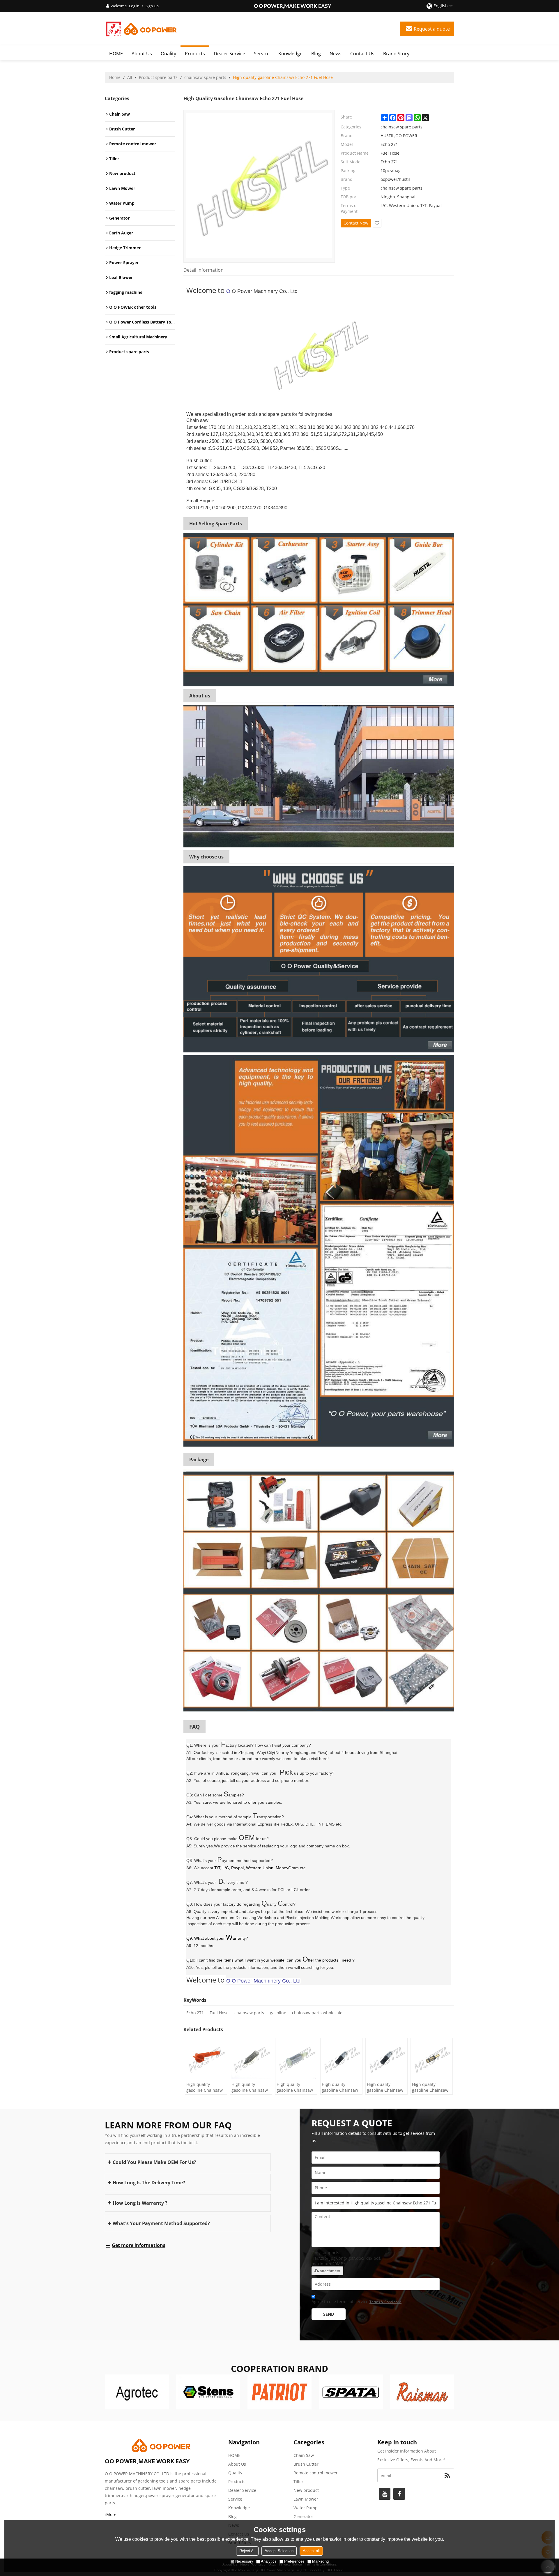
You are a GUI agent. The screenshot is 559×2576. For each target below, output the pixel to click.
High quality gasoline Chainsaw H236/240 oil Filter (250, 2087)
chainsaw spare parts (205, 77)
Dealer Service (229, 54)
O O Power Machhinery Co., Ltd (263, 1981)
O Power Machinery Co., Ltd (265, 291)
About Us (142, 54)
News (336, 54)
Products (195, 54)
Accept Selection (279, 2551)
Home (115, 77)
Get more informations (139, 2245)
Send (329, 2314)
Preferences (294, 2561)
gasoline (278, 2013)
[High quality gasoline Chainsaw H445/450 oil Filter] (206, 2059)
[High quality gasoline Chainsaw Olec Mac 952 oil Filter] (296, 2059)
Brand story (396, 54)
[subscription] (447, 2475)
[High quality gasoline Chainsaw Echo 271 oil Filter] (432, 2059)
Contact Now (356, 223)
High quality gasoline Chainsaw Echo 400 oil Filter (385, 2087)
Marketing (320, 2561)
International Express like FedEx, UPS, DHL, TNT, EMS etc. (288, 1824)
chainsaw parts (249, 2013)
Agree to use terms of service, (357, 2302)
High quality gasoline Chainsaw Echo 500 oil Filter (340, 2087)
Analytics (269, 2561)
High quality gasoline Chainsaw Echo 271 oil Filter (430, 2087)
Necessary (244, 2561)
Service (262, 54)
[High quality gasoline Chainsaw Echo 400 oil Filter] (386, 2059)
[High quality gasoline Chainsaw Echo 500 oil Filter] (341, 2059)
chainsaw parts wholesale (317, 2013)
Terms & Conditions (385, 2302)
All (130, 77)
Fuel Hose (219, 2013)
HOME (116, 54)
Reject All (247, 2551)
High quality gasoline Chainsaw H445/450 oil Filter (205, 2087)
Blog (316, 54)
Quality (168, 54)
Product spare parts (158, 77)
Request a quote (432, 29)
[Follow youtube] (385, 2494)
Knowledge (290, 54)
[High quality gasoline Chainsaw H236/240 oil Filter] (251, 2059)
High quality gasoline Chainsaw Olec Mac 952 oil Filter (295, 2087)
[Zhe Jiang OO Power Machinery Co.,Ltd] (141, 29)
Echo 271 (195, 2013)
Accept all (311, 2551)
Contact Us (362, 54)
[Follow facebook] (399, 2494)
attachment (330, 2271)
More (111, 2514)
